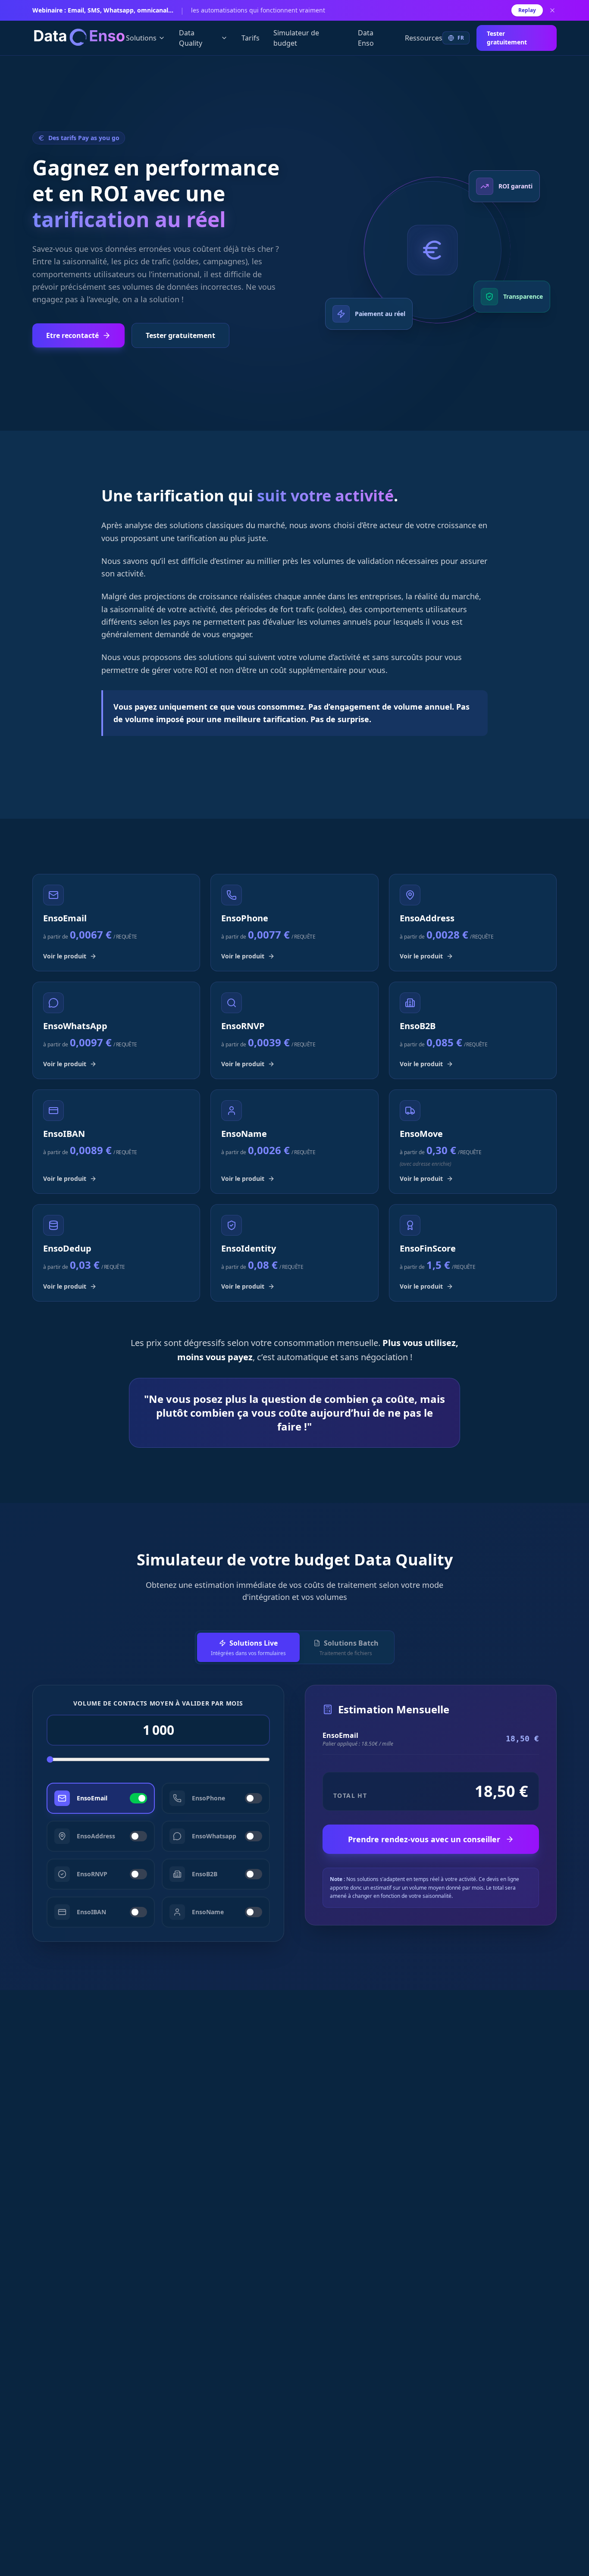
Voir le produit (65, 956)
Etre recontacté (72, 335)
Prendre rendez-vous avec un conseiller (424, 1839)
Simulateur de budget (296, 38)
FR (461, 38)
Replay (527, 10)
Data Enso (366, 38)
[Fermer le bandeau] (552, 10)
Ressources (424, 38)
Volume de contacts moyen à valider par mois (158, 1703)
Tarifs (251, 38)
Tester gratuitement (507, 38)
